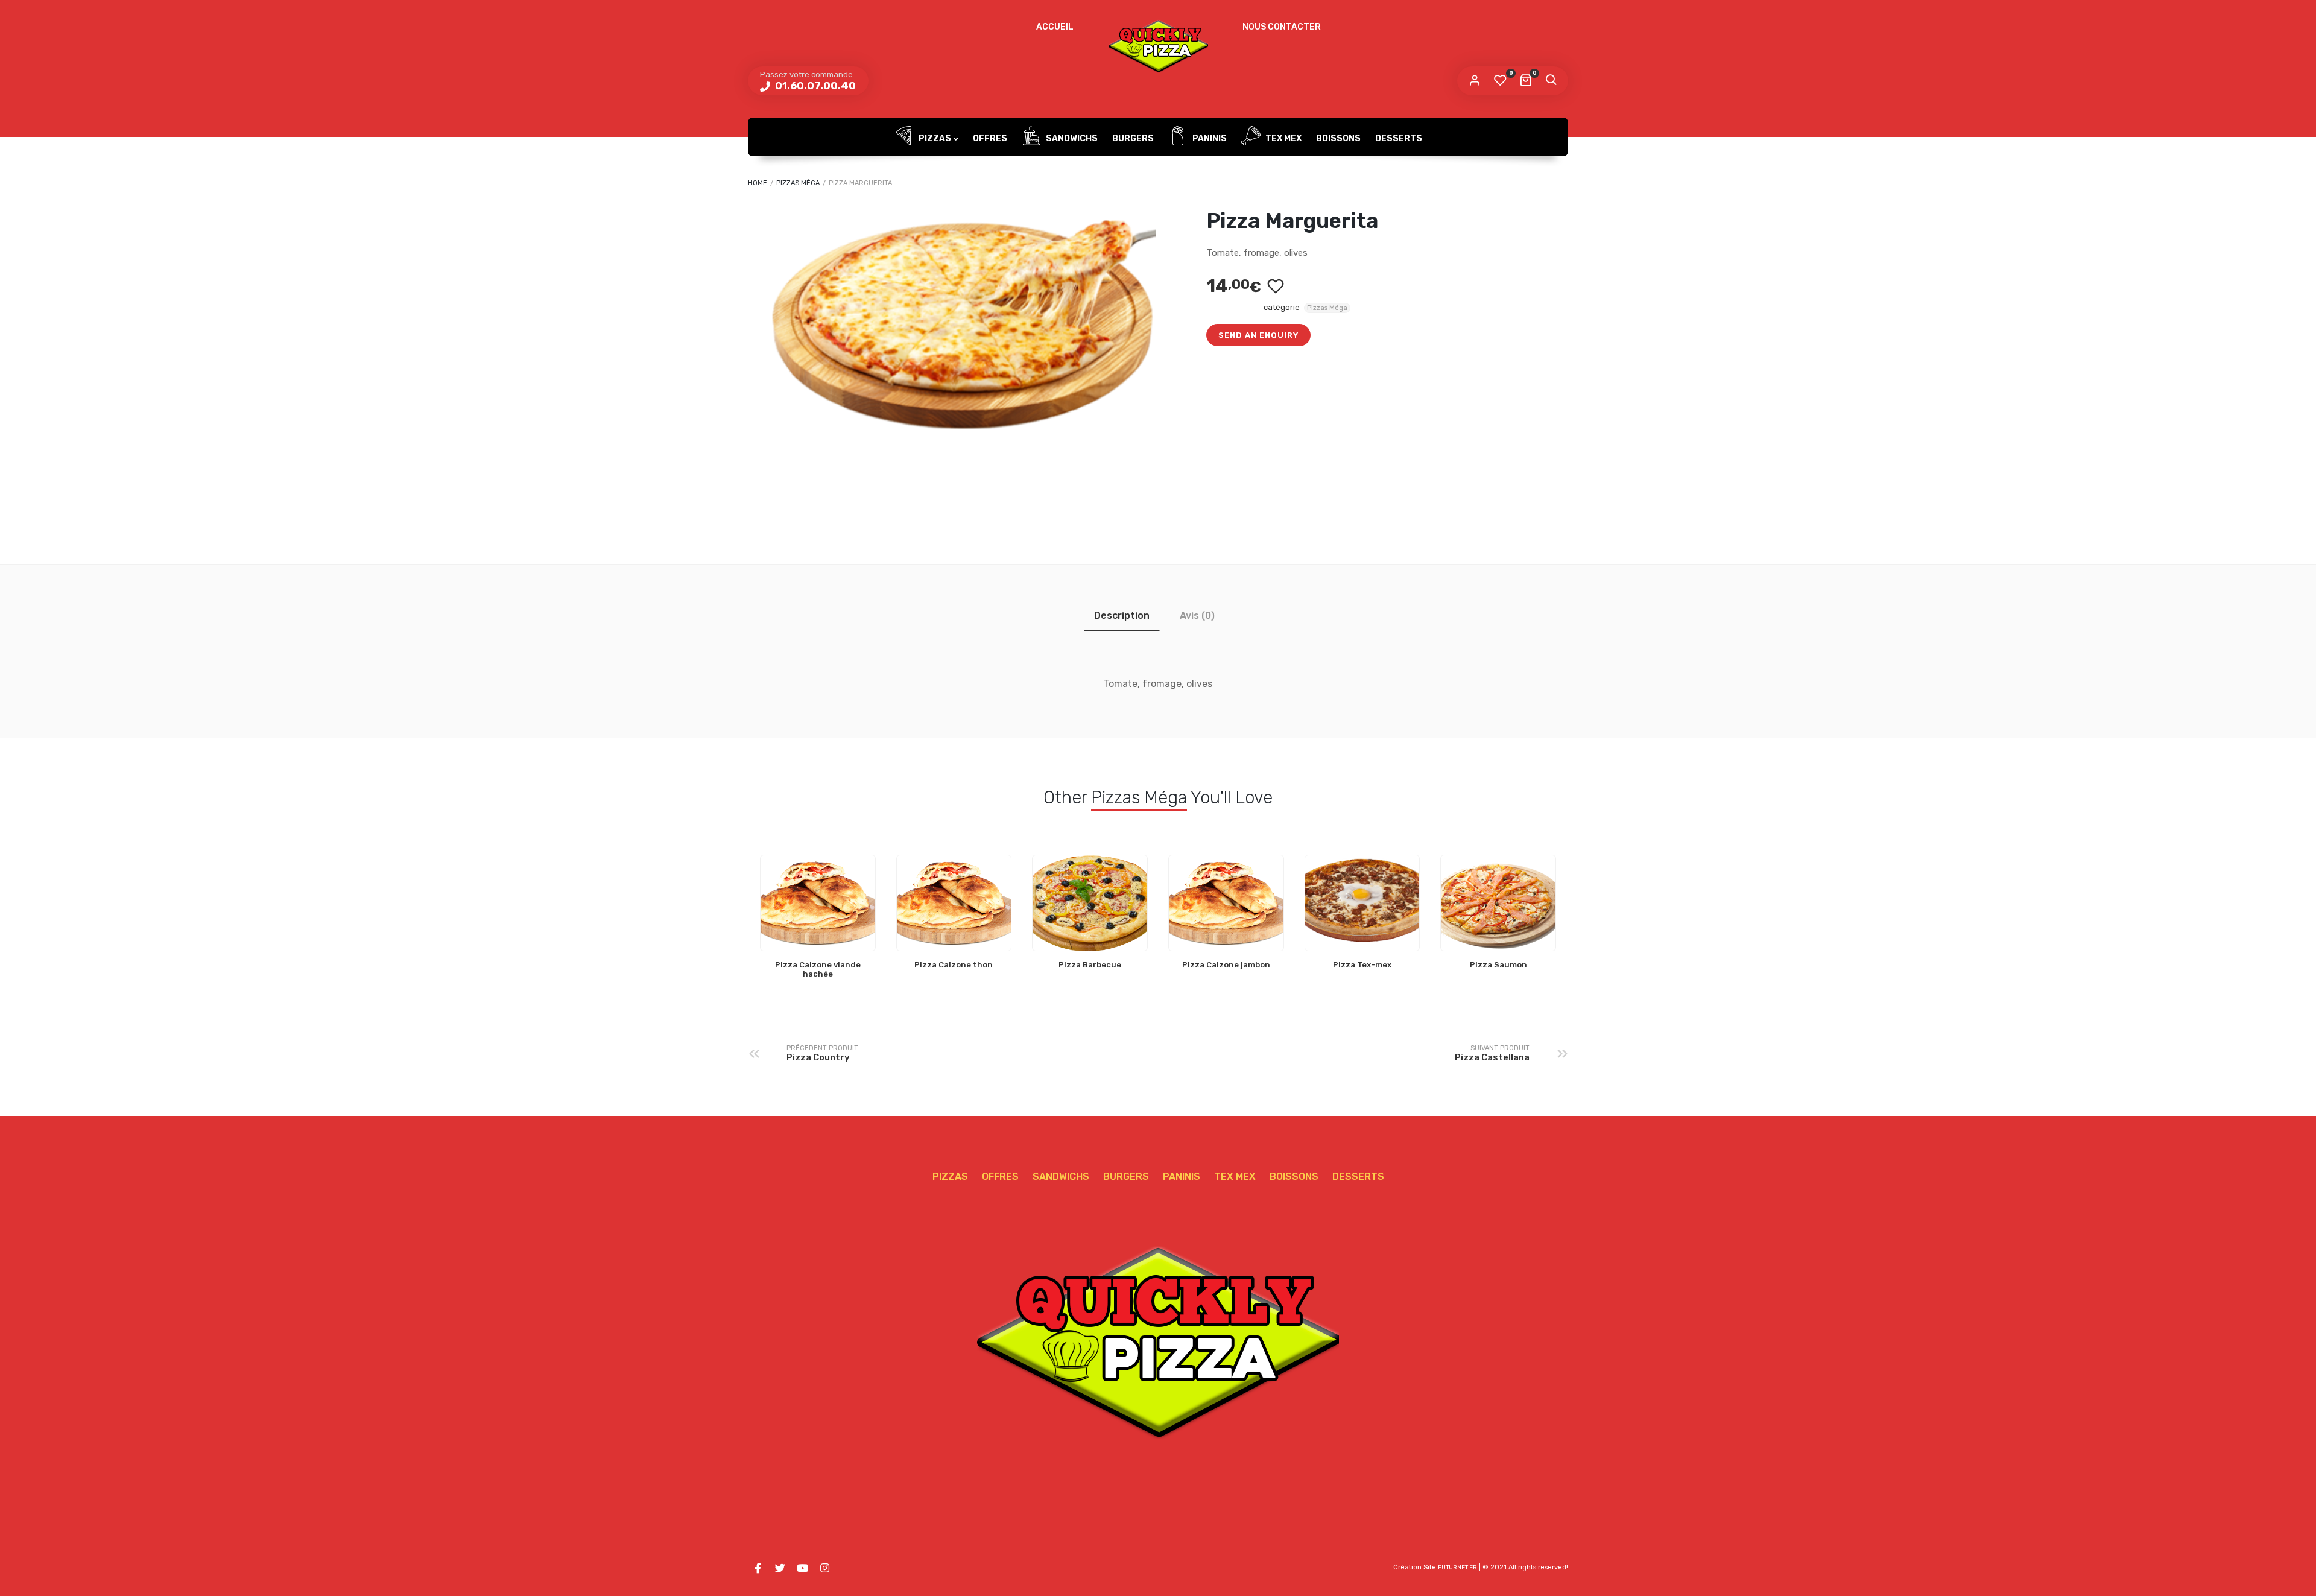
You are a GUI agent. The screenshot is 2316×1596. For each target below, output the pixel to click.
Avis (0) (1197, 616)
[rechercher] (1551, 81)
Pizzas (934, 138)
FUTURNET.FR (1457, 1568)
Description (1122, 616)
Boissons (1338, 138)
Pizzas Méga (798, 183)
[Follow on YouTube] (802, 1568)
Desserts (1399, 138)
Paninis (1209, 138)
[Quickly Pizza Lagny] (1158, 45)
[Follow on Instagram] (824, 1568)
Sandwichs (1071, 138)
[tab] (1122, 616)
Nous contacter (1282, 27)
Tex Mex (1283, 138)
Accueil (1055, 27)
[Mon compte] (1475, 81)
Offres (990, 138)
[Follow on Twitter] (780, 1568)
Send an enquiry (1258, 335)
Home (758, 183)
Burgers (1133, 138)
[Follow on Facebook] (758, 1568)
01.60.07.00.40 (814, 86)
